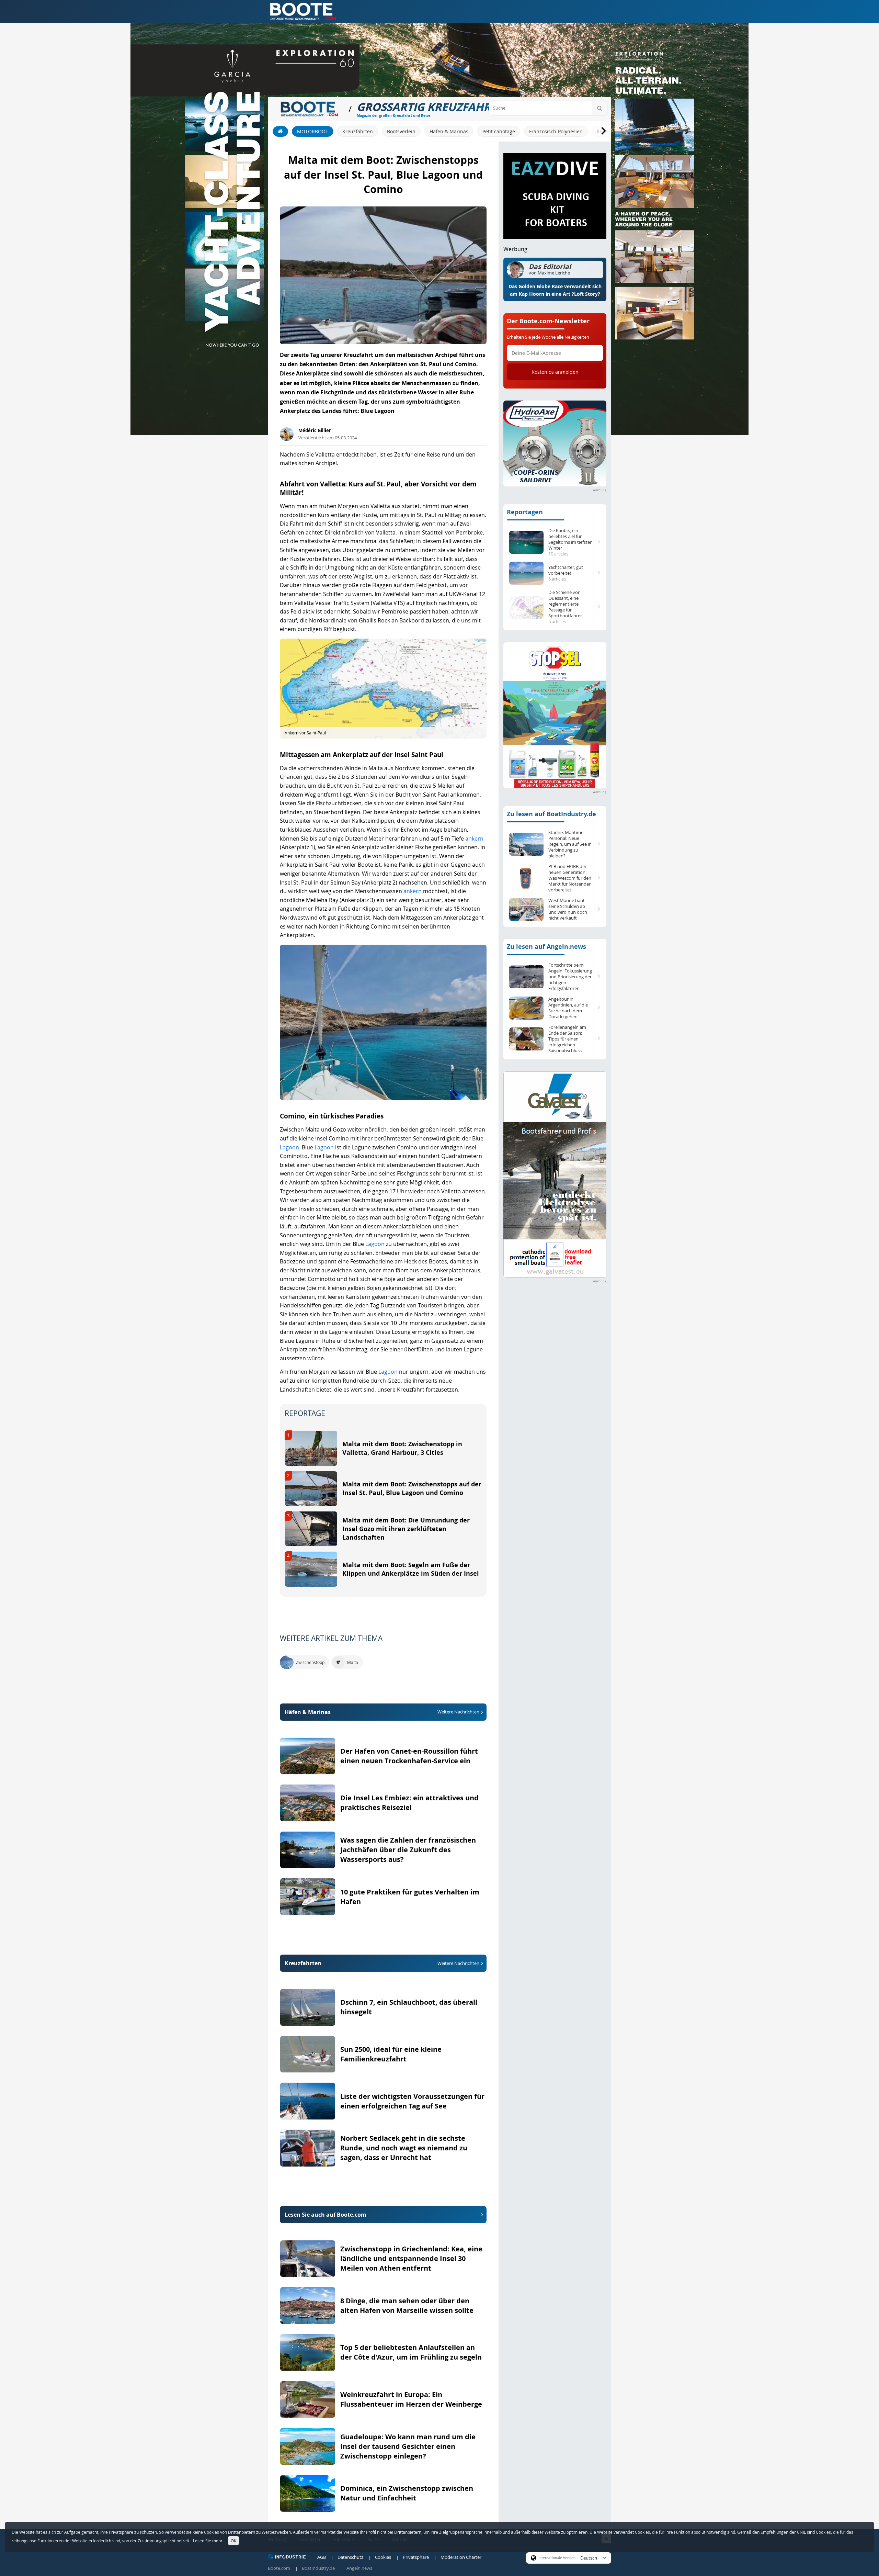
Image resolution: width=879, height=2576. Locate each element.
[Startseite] (280, 131)
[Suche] (600, 108)
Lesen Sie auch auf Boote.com (326, 2215)
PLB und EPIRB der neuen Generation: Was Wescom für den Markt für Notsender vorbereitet (570, 878)
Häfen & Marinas (449, 131)
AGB (322, 2557)
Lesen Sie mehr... (209, 2541)
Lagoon (289, 1147)
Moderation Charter (461, 2557)
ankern (474, 839)
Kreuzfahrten (358, 131)
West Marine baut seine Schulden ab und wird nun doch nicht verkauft (568, 909)
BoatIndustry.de (318, 2568)
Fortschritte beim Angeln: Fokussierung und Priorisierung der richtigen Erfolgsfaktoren (570, 977)
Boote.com (279, 2568)
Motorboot (313, 131)
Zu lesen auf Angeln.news (546, 947)
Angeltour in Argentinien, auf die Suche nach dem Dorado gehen (568, 1008)
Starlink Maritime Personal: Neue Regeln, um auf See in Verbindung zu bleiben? (570, 844)
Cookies (383, 2557)
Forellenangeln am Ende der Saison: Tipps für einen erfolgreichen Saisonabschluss (567, 1039)
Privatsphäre (416, 2557)
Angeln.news (359, 2568)
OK (233, 2541)
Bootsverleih (401, 131)
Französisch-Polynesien (556, 131)
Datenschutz (350, 2557)
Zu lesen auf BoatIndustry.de (551, 814)
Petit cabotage (499, 131)
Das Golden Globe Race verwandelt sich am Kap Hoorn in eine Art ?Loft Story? (555, 290)
